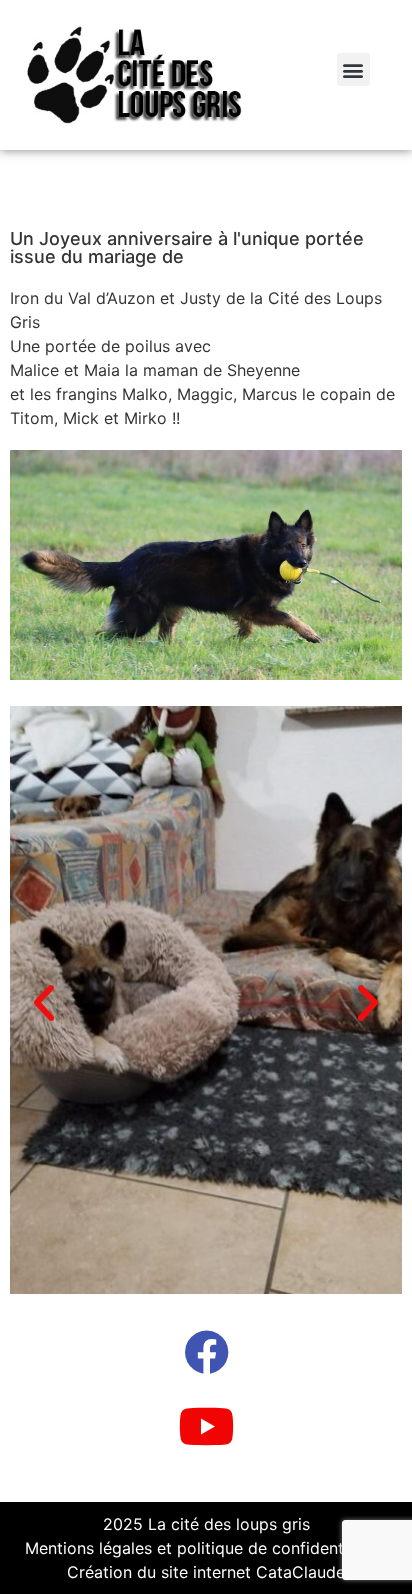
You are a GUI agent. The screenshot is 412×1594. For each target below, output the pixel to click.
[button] (353, 69)
